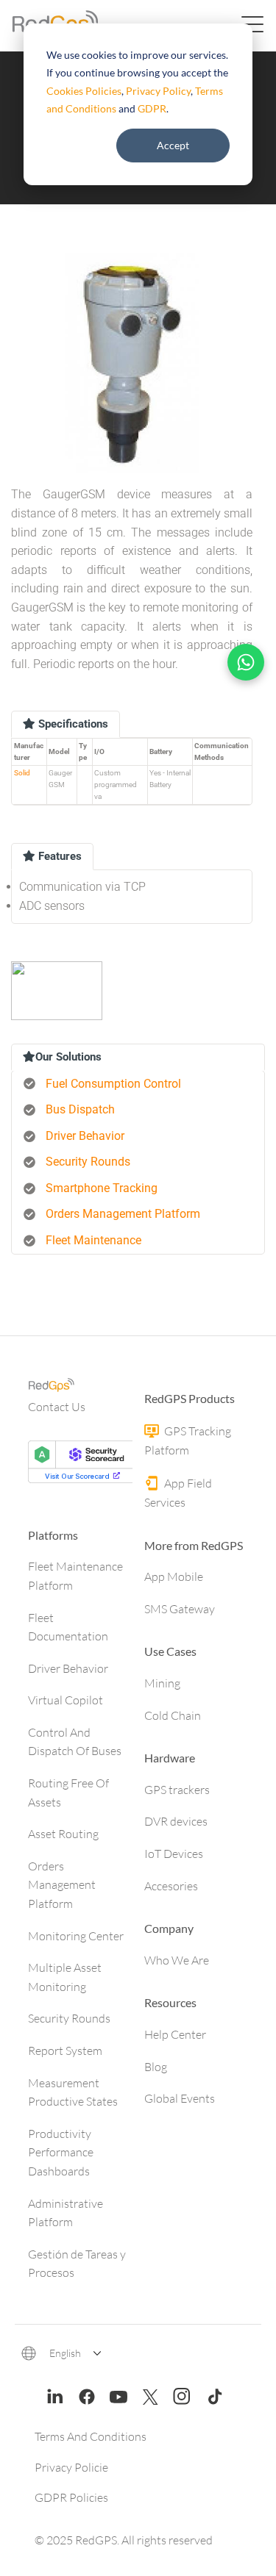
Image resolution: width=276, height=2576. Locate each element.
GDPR (152, 108)
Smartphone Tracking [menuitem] (102, 1188)
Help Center (175, 2034)
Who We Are (177, 1960)
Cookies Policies (84, 91)
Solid (22, 773)
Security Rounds (69, 2018)
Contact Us (57, 1407)
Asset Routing (63, 1834)
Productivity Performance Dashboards (61, 2152)
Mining (162, 1683)
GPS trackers (177, 1790)
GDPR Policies (71, 2497)
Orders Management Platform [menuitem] (123, 1214)
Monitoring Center (76, 1936)
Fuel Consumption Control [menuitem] (113, 1084)
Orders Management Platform (62, 1885)
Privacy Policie (71, 2467)
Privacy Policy (158, 91)
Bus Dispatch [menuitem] (80, 1109)
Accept (173, 145)
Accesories (171, 1886)
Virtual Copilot (66, 1700)
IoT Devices (174, 1854)
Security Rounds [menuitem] (88, 1162)
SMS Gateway (180, 1609)
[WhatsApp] (246, 662)
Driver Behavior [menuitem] (85, 1136)
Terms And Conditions (91, 2436)
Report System (65, 2051)
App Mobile (174, 1576)
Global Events (180, 2098)
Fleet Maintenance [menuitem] (93, 1240)
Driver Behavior (68, 1668)
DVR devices (176, 1821)
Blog (156, 2067)
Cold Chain (173, 1715)
